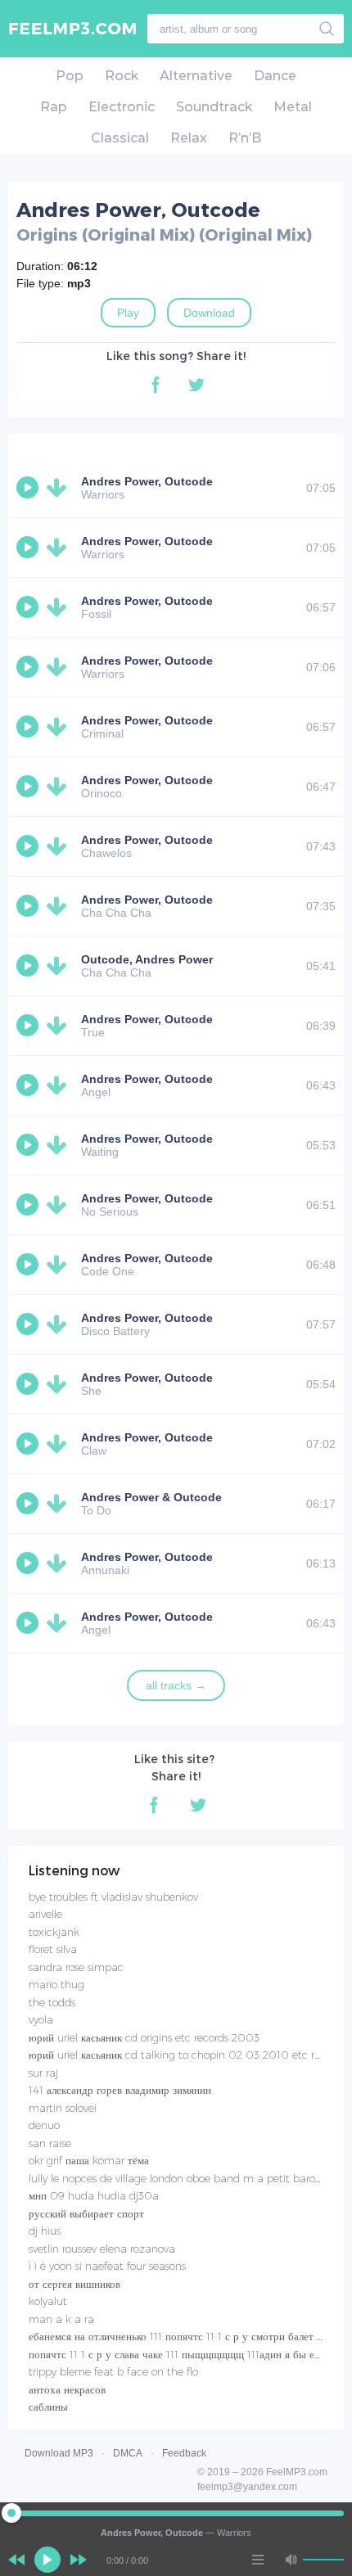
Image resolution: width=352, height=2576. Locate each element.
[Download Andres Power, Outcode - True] (60, 1026)
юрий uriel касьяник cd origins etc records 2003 (144, 2037)
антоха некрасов (67, 2389)
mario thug (56, 1984)
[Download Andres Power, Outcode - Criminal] (60, 727)
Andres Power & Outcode (151, 1497)
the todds (52, 2002)
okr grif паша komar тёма (89, 2160)
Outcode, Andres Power (147, 959)
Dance (275, 76)
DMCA (128, 2453)
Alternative (196, 76)
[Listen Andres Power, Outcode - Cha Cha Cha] (29, 906)
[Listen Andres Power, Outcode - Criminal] (29, 727)
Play (128, 313)
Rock (122, 76)
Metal (293, 107)
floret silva (53, 1949)
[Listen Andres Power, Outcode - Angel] (29, 1085)
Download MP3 (59, 2453)
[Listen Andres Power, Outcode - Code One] (29, 1265)
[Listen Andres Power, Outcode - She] (29, 1384)
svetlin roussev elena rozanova (102, 2249)
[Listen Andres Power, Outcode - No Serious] (29, 1205)
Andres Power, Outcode (147, 481)
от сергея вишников (74, 2284)
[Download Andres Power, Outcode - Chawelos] (60, 846)
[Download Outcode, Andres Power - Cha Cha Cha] (60, 966)
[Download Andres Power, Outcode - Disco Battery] (60, 1324)
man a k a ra (61, 2319)
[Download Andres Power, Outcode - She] (60, 1384)
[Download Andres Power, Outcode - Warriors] (60, 488)
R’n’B (245, 138)
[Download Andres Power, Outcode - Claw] (60, 1444)
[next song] (79, 2560)
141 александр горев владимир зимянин (120, 2090)
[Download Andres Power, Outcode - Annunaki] (60, 1563)
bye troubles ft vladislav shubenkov (113, 1897)
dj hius (45, 2231)
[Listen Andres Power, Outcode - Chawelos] (29, 846)
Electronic (122, 107)
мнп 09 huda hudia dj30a (94, 2195)
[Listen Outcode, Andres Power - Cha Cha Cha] (29, 966)
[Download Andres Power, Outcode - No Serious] (60, 1205)
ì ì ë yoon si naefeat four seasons (107, 2266)
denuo (44, 2125)
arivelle (45, 1914)
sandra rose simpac (76, 1967)
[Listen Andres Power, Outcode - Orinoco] (29, 787)
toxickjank (54, 1932)
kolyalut (48, 2301)
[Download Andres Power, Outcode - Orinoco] (60, 787)
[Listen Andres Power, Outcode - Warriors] (29, 488)
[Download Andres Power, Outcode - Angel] (60, 1085)
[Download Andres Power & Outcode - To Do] (60, 1504)
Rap (54, 107)
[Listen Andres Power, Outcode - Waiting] (29, 1145)
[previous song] (16, 2560)
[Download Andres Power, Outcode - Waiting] (60, 1145)
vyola (41, 2019)
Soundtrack (214, 107)
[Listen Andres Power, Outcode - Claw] (29, 1444)
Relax (189, 138)
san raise (50, 2143)
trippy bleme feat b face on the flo (113, 2371)
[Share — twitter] (196, 385)
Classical (120, 138)
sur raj (43, 2073)
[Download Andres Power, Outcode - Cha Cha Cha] (60, 906)
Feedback (184, 2453)
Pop (70, 76)
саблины (48, 2407)
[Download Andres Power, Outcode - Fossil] (60, 607)
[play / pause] (47, 2560)
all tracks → (176, 1685)
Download (209, 313)
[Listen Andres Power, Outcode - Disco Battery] (29, 1324)
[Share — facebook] (156, 385)
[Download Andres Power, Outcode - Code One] (60, 1265)
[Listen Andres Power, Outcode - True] (29, 1026)
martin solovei (63, 2108)
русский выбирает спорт (86, 2213)
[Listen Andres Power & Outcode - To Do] (29, 1504)
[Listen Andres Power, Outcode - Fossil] (29, 607)
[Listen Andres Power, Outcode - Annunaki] (29, 1563)
